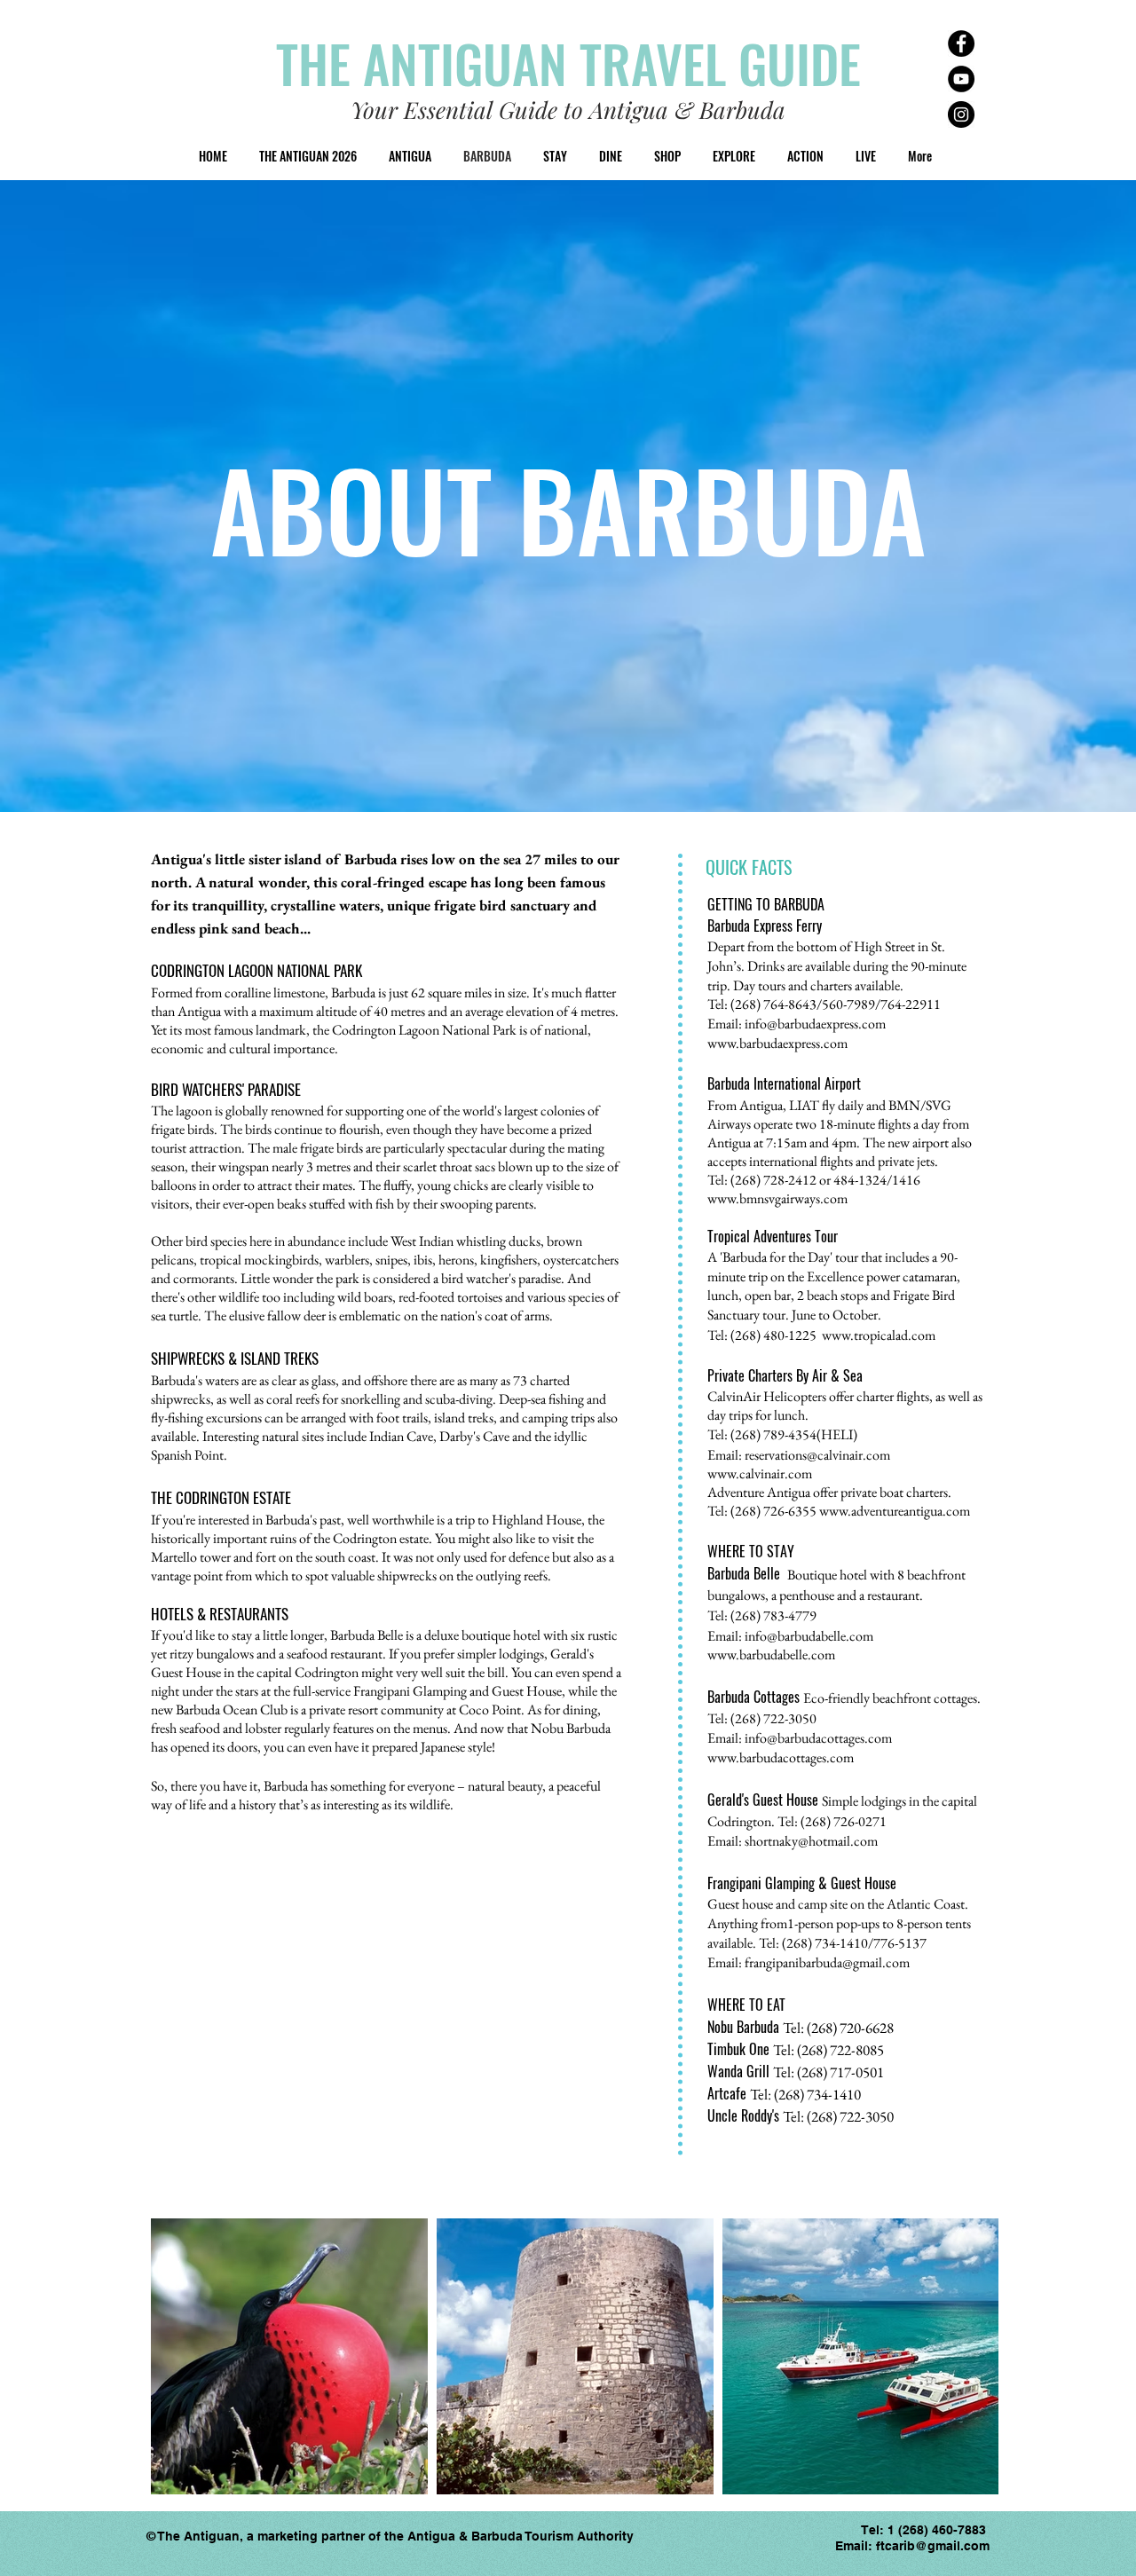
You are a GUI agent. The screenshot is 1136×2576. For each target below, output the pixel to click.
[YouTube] (961, 79)
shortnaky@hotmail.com (811, 1841)
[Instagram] (961, 114)
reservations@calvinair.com (817, 1455)
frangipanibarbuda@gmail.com (827, 1962)
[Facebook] (961, 43)
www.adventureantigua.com (895, 1511)
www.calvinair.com (760, 1473)
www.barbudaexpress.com (777, 1043)
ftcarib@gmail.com (933, 2546)
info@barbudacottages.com (818, 1738)
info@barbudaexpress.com (815, 1024)
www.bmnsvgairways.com (777, 1198)
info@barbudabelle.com (809, 1636)
